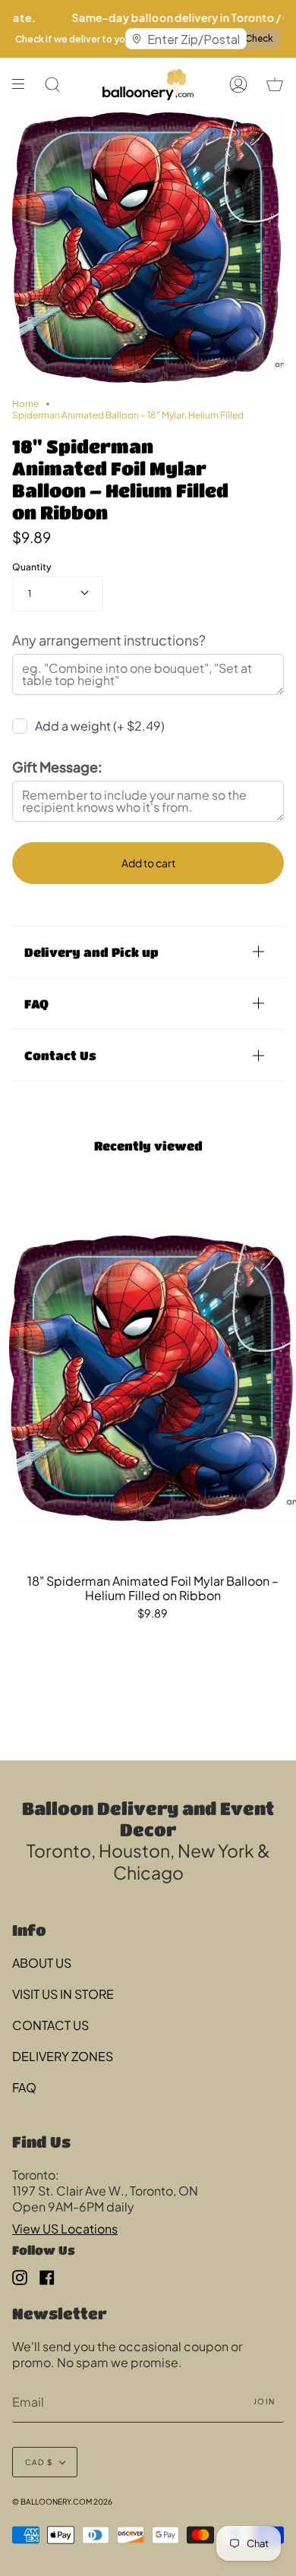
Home (25, 404)
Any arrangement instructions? (109, 640)
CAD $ (39, 2462)
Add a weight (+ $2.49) (100, 726)
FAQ (36, 1004)
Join (264, 2401)
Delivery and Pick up (91, 952)
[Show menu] (24, 85)
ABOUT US (42, 1963)
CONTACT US (50, 2025)
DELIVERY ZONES (63, 2056)
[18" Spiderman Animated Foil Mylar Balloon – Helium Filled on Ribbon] (153, 1378)
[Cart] (275, 85)
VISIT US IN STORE (63, 1994)
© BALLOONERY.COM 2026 (62, 2502)
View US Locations (65, 2229)
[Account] (238, 85)
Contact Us (60, 1055)
